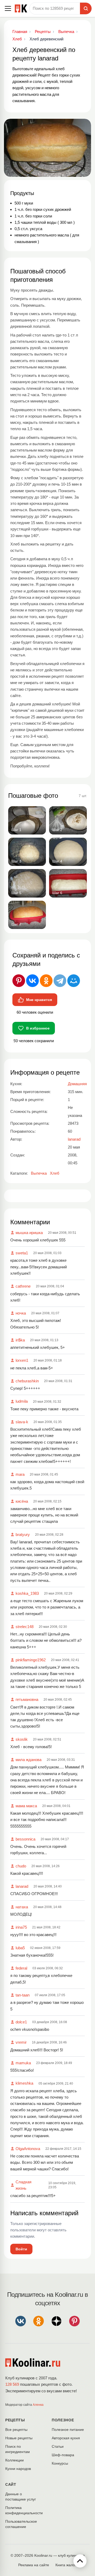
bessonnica (25, 1839)
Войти (21, 2249)
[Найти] (86, 8)
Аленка (38, 2405)
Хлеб (55, 1173)
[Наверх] (80, 2561)
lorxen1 (22, 1360)
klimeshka (24, 2083)
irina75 (21, 1927)
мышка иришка (29, 1233)
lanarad (22, 1886)
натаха (22, 1907)
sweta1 (22, 1253)
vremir (21, 2042)
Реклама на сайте (34, 2565)
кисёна (22, 1501)
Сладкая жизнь (23, 2185)
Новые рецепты (19, 2438)
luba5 (20, 1948)
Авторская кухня (66, 2438)
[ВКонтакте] (32, 981)
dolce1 (21, 2022)
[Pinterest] (19, 981)
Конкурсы (60, 2463)
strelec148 (25, 1627)
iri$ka (20, 1340)
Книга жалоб (66, 2565)
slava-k (22, 1422)
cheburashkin (27, 1381)
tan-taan (23, 1995)
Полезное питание (68, 2430)
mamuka (23, 2063)
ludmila (22, 1401)
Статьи (58, 2446)
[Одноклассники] (46, 981)
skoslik (22, 1739)
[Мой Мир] (74, 981)
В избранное (38, 1028)
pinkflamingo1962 (31, 1660)
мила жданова (28, 1760)
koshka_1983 (27, 1593)
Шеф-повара (63, 2455)
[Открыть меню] (8, 8)
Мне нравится (39, 1000)
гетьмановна (27, 1699)
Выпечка (39, 1173)
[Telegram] (60, 981)
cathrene (23, 1286)
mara (20, 1474)
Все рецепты (16, 2430)
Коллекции (15, 2460)
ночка (21, 1313)
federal (21, 1968)
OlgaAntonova (28, 2149)
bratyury (23, 1534)
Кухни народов (18, 2469)
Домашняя (77, 1084)
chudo (21, 1866)
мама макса (26, 1806)
